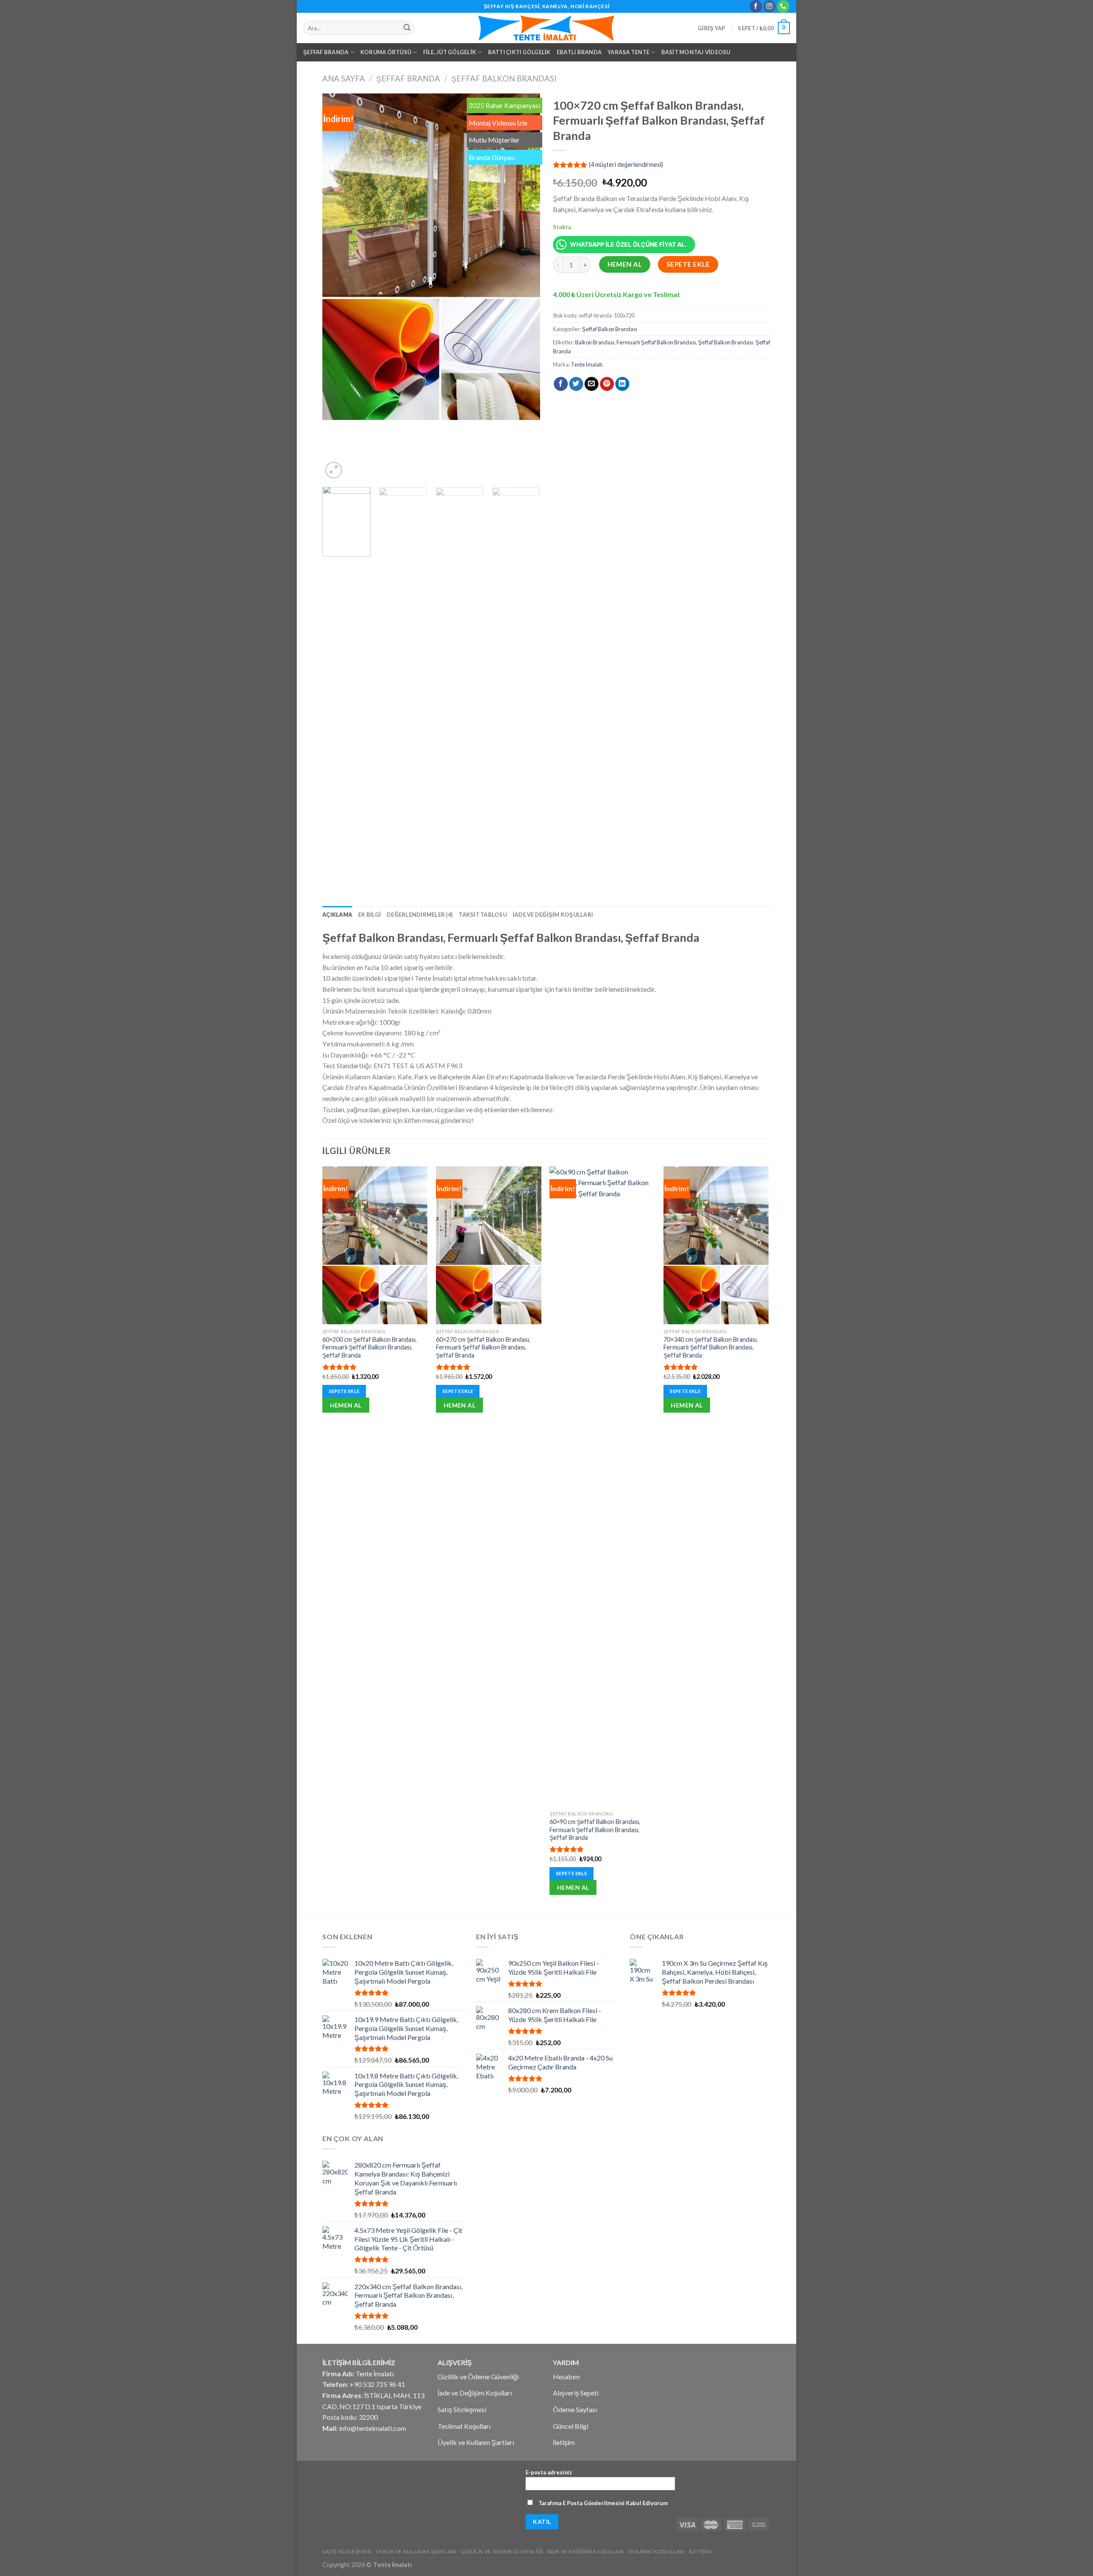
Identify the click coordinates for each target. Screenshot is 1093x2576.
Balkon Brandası (595, 342)
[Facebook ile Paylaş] (561, 384)
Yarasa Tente (628, 52)
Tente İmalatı (587, 364)
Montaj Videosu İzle (498, 123)
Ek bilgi (370, 915)
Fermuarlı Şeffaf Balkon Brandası (656, 342)
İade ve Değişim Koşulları (553, 915)
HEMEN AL (625, 264)
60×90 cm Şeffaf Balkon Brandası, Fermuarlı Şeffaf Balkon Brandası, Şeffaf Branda (595, 1830)
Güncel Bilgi (571, 2426)
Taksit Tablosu (483, 915)
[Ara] (407, 28)
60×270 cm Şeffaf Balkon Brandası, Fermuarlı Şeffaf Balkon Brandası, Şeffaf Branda (483, 1347)
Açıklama (337, 915)
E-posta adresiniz (549, 2472)
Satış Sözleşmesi (462, 2409)
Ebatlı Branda (579, 52)
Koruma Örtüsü (386, 52)
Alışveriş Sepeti (576, 2393)
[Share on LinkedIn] (622, 384)
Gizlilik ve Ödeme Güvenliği (478, 2376)
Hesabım (566, 2376)
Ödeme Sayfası (575, 2409)
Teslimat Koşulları (464, 2426)
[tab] (337, 915)
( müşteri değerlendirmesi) (626, 165)
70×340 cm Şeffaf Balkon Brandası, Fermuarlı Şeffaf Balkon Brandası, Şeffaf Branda (711, 1347)
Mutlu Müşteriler (494, 140)
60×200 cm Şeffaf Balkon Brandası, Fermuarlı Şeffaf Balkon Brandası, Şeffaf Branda (370, 1347)
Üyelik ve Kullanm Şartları (476, 2442)
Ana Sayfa (344, 79)
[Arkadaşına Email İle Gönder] (592, 384)
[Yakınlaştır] (334, 470)
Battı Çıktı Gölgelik (519, 52)
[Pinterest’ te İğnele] (607, 384)
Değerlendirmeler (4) (420, 915)
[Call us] (783, 6)
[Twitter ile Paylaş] (576, 384)
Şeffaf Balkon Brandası (504, 79)
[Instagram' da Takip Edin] (770, 6)
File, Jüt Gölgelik (450, 52)
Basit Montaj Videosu (696, 52)
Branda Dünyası (492, 157)
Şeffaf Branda (326, 52)
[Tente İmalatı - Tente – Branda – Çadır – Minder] (546, 28)
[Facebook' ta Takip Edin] (756, 6)
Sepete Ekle (688, 264)
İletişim (564, 2442)
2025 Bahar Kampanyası (504, 105)
